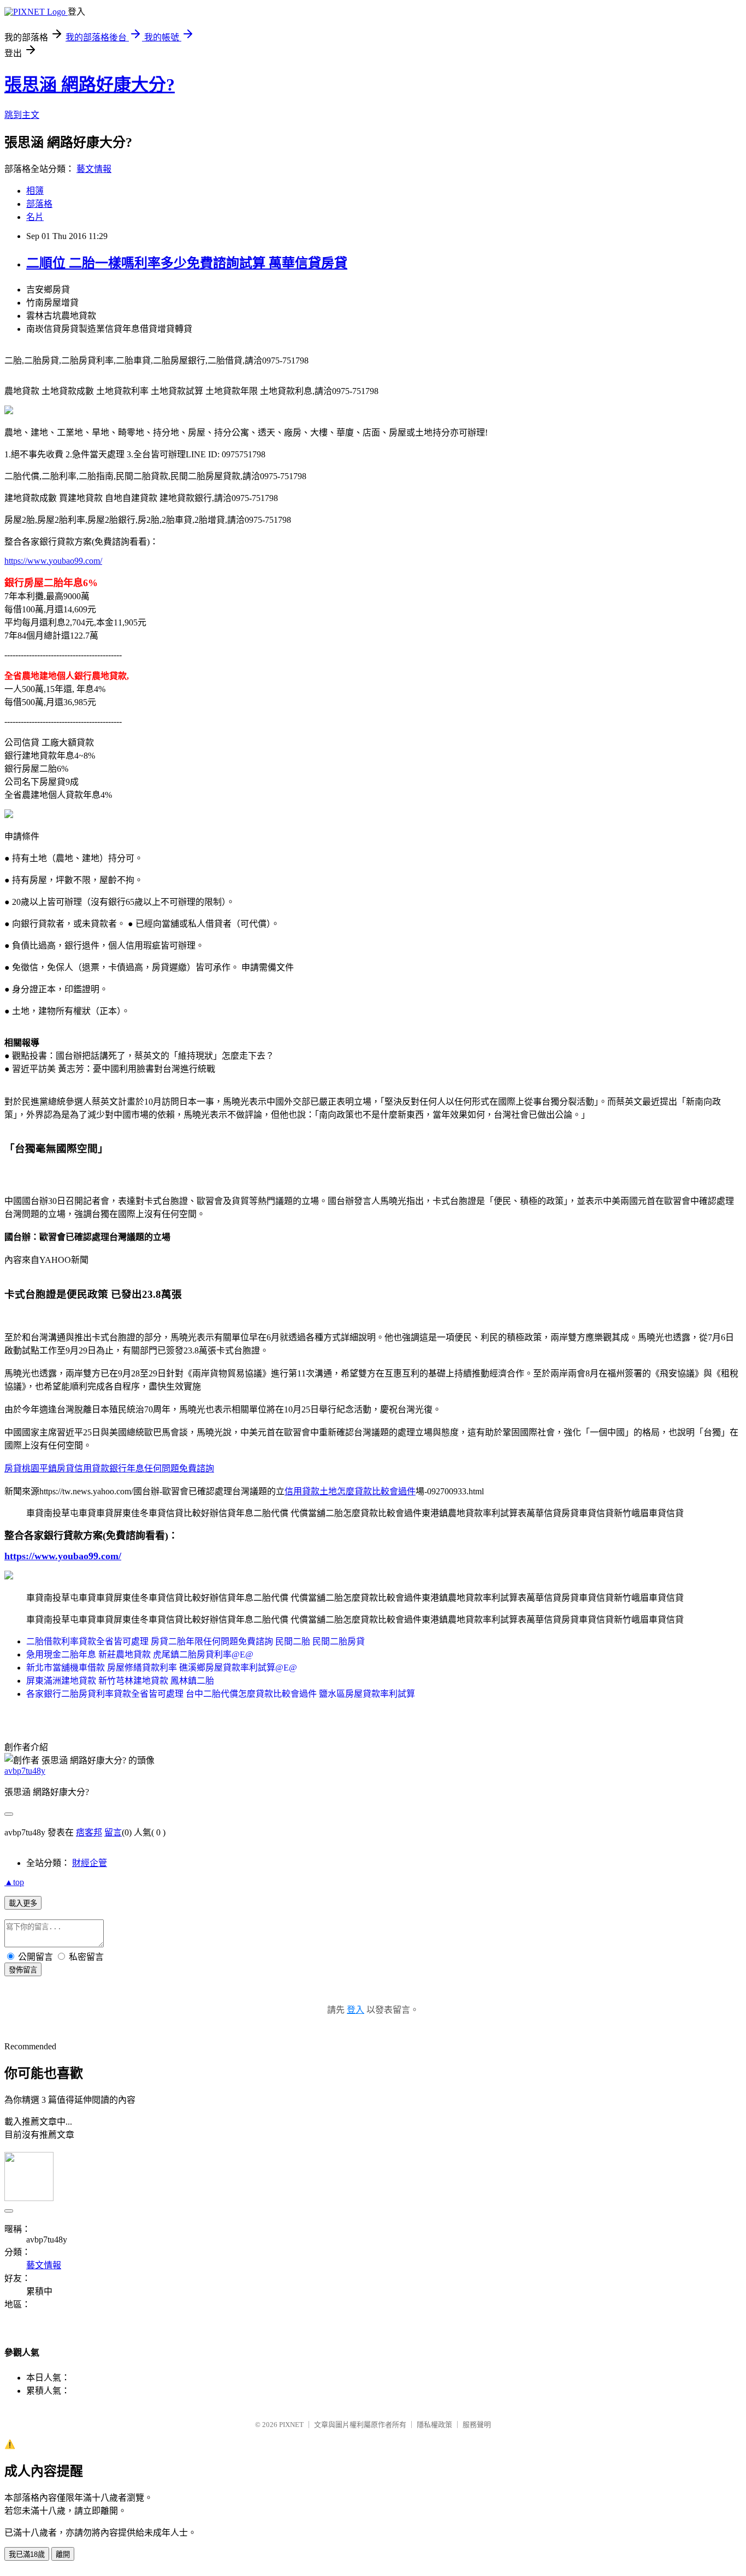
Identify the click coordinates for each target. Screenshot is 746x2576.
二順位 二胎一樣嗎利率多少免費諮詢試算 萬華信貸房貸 (187, 263)
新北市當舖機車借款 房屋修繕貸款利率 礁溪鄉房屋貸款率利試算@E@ (162, 1668)
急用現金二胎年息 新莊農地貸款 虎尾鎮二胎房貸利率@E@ (140, 1654)
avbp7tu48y (25, 1771)
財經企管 (90, 1863)
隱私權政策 (434, 2425)
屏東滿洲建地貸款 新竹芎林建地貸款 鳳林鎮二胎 (120, 1681)
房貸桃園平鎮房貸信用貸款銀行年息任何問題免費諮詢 (109, 1468)
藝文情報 (94, 169)
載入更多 (23, 1903)
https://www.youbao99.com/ (53, 561)
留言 (113, 1832)
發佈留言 (23, 1970)
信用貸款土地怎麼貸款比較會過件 (350, 1491)
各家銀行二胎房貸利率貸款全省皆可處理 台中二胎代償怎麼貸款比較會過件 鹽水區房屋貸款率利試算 (221, 1694)
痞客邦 (89, 1832)
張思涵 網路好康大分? (90, 85)
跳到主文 (22, 115)
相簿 (35, 191)
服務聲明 (477, 2425)
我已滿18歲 (27, 2554)
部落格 (39, 204)
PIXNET (291, 2425)
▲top (14, 1882)
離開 (63, 2554)
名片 (35, 217)
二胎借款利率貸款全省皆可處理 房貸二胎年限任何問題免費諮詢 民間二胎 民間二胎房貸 (196, 1641)
